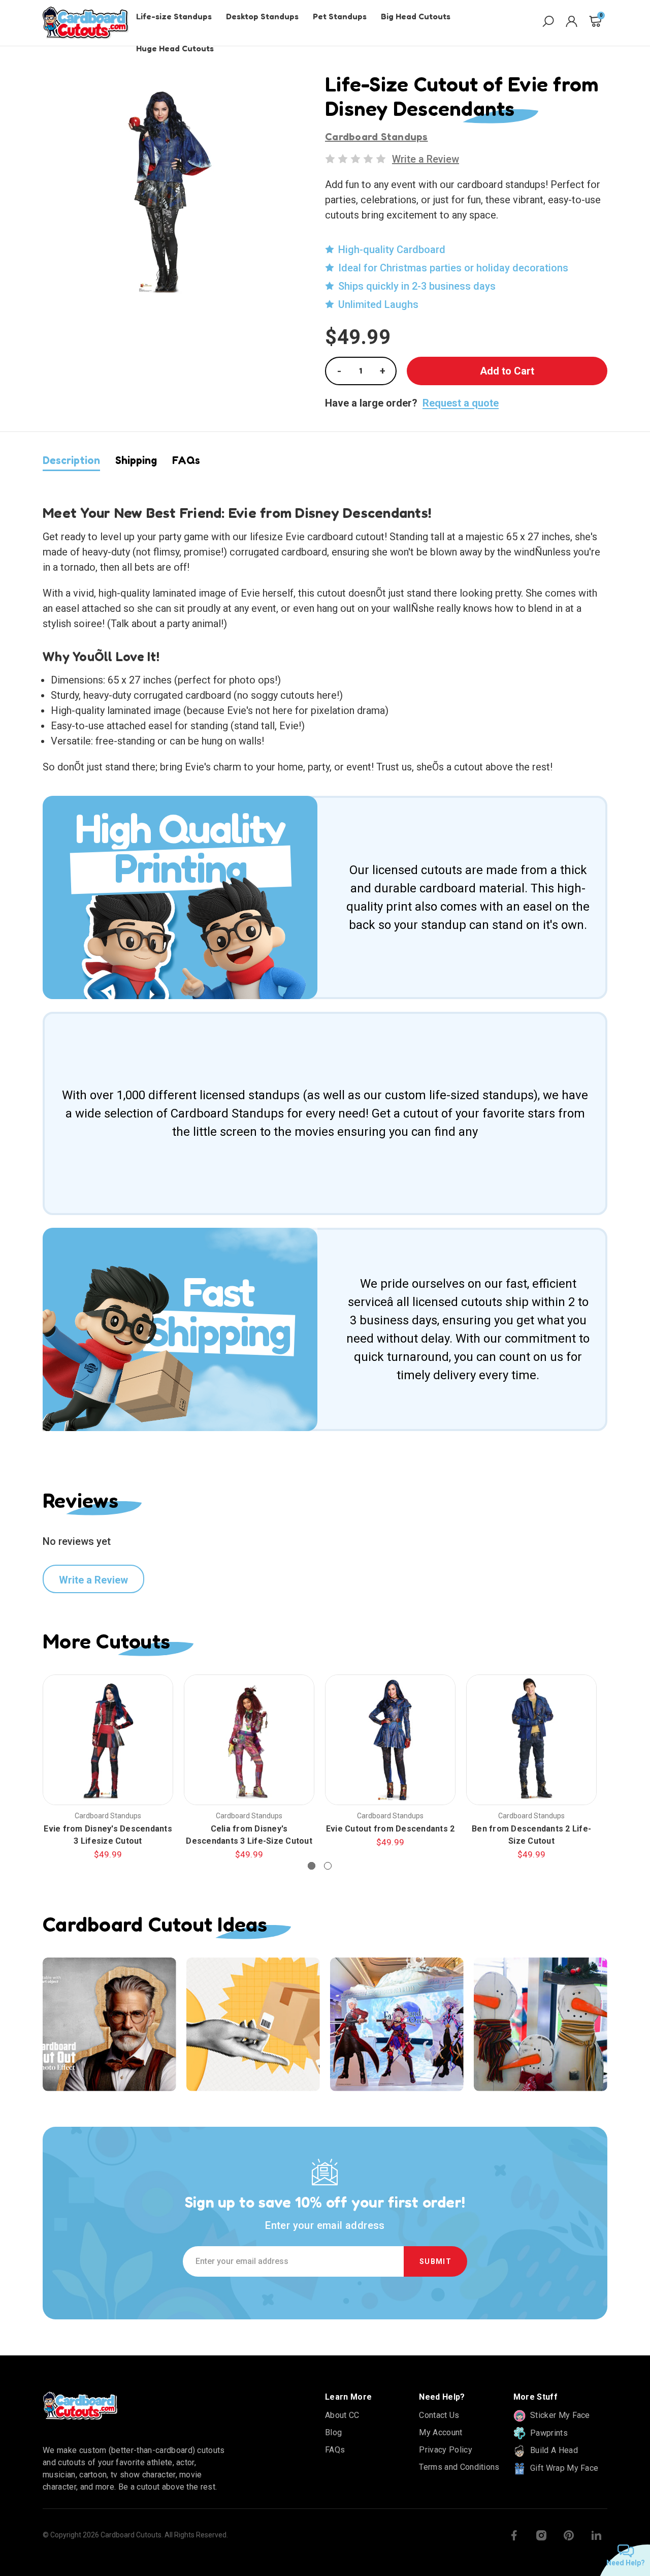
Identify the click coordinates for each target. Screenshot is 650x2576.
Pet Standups (340, 16)
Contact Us (439, 2415)
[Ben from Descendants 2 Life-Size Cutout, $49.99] (531, 1740)
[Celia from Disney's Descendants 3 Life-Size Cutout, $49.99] (249, 1740)
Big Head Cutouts (416, 16)
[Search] (548, 23)
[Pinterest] (569, 2535)
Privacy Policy (445, 2450)
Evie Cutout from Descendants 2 (391, 1829)
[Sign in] (572, 23)
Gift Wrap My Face (563, 2468)
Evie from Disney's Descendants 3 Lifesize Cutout (108, 1835)
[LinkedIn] (596, 2535)
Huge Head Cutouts (175, 48)
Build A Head (553, 2450)
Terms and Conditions (459, 2467)
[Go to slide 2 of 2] (328, 1866)
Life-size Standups (174, 16)
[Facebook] (514, 2535)
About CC (342, 2415)
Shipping (136, 460)
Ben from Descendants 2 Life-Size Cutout (531, 1835)
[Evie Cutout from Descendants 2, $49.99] (390, 1740)
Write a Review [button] (426, 159)
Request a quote (461, 403)
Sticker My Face (559, 2415)
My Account (441, 2432)
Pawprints (548, 2433)
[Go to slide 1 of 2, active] (312, 1866)
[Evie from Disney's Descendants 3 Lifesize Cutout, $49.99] (108, 1740)
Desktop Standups (262, 16)
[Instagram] (541, 2535)
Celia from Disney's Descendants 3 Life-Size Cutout (249, 1835)
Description (71, 460)
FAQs (186, 460)
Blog (333, 2432)
